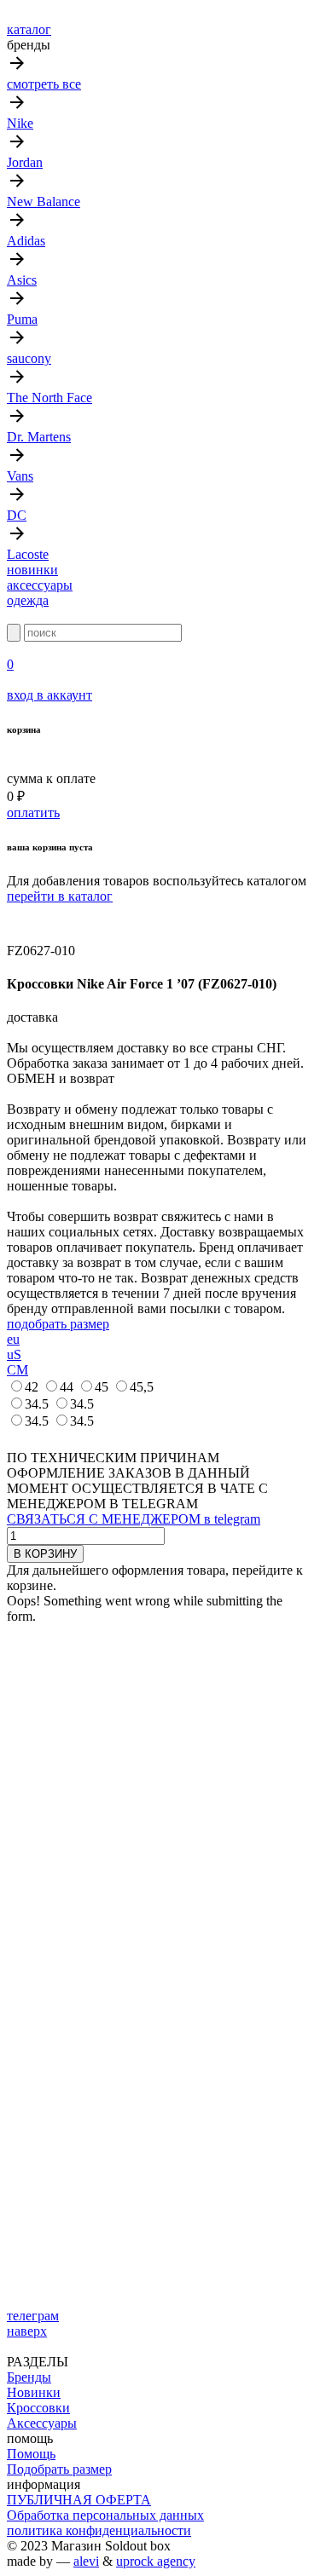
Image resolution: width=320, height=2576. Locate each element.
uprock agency (156, 2561)
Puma (22, 319)
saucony (29, 358)
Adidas (26, 241)
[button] (17, 920)
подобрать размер (58, 1324)
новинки (32, 570)
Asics (22, 280)
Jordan (25, 162)
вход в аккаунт (49, 695)
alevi (86, 2561)
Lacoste (28, 554)
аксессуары (40, 585)
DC (17, 515)
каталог (29, 29)
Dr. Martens (39, 437)
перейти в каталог (60, 896)
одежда (28, 600)
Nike (20, 123)
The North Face (49, 398)
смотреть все (44, 84)
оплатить (33, 813)
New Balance (44, 202)
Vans (20, 476)
